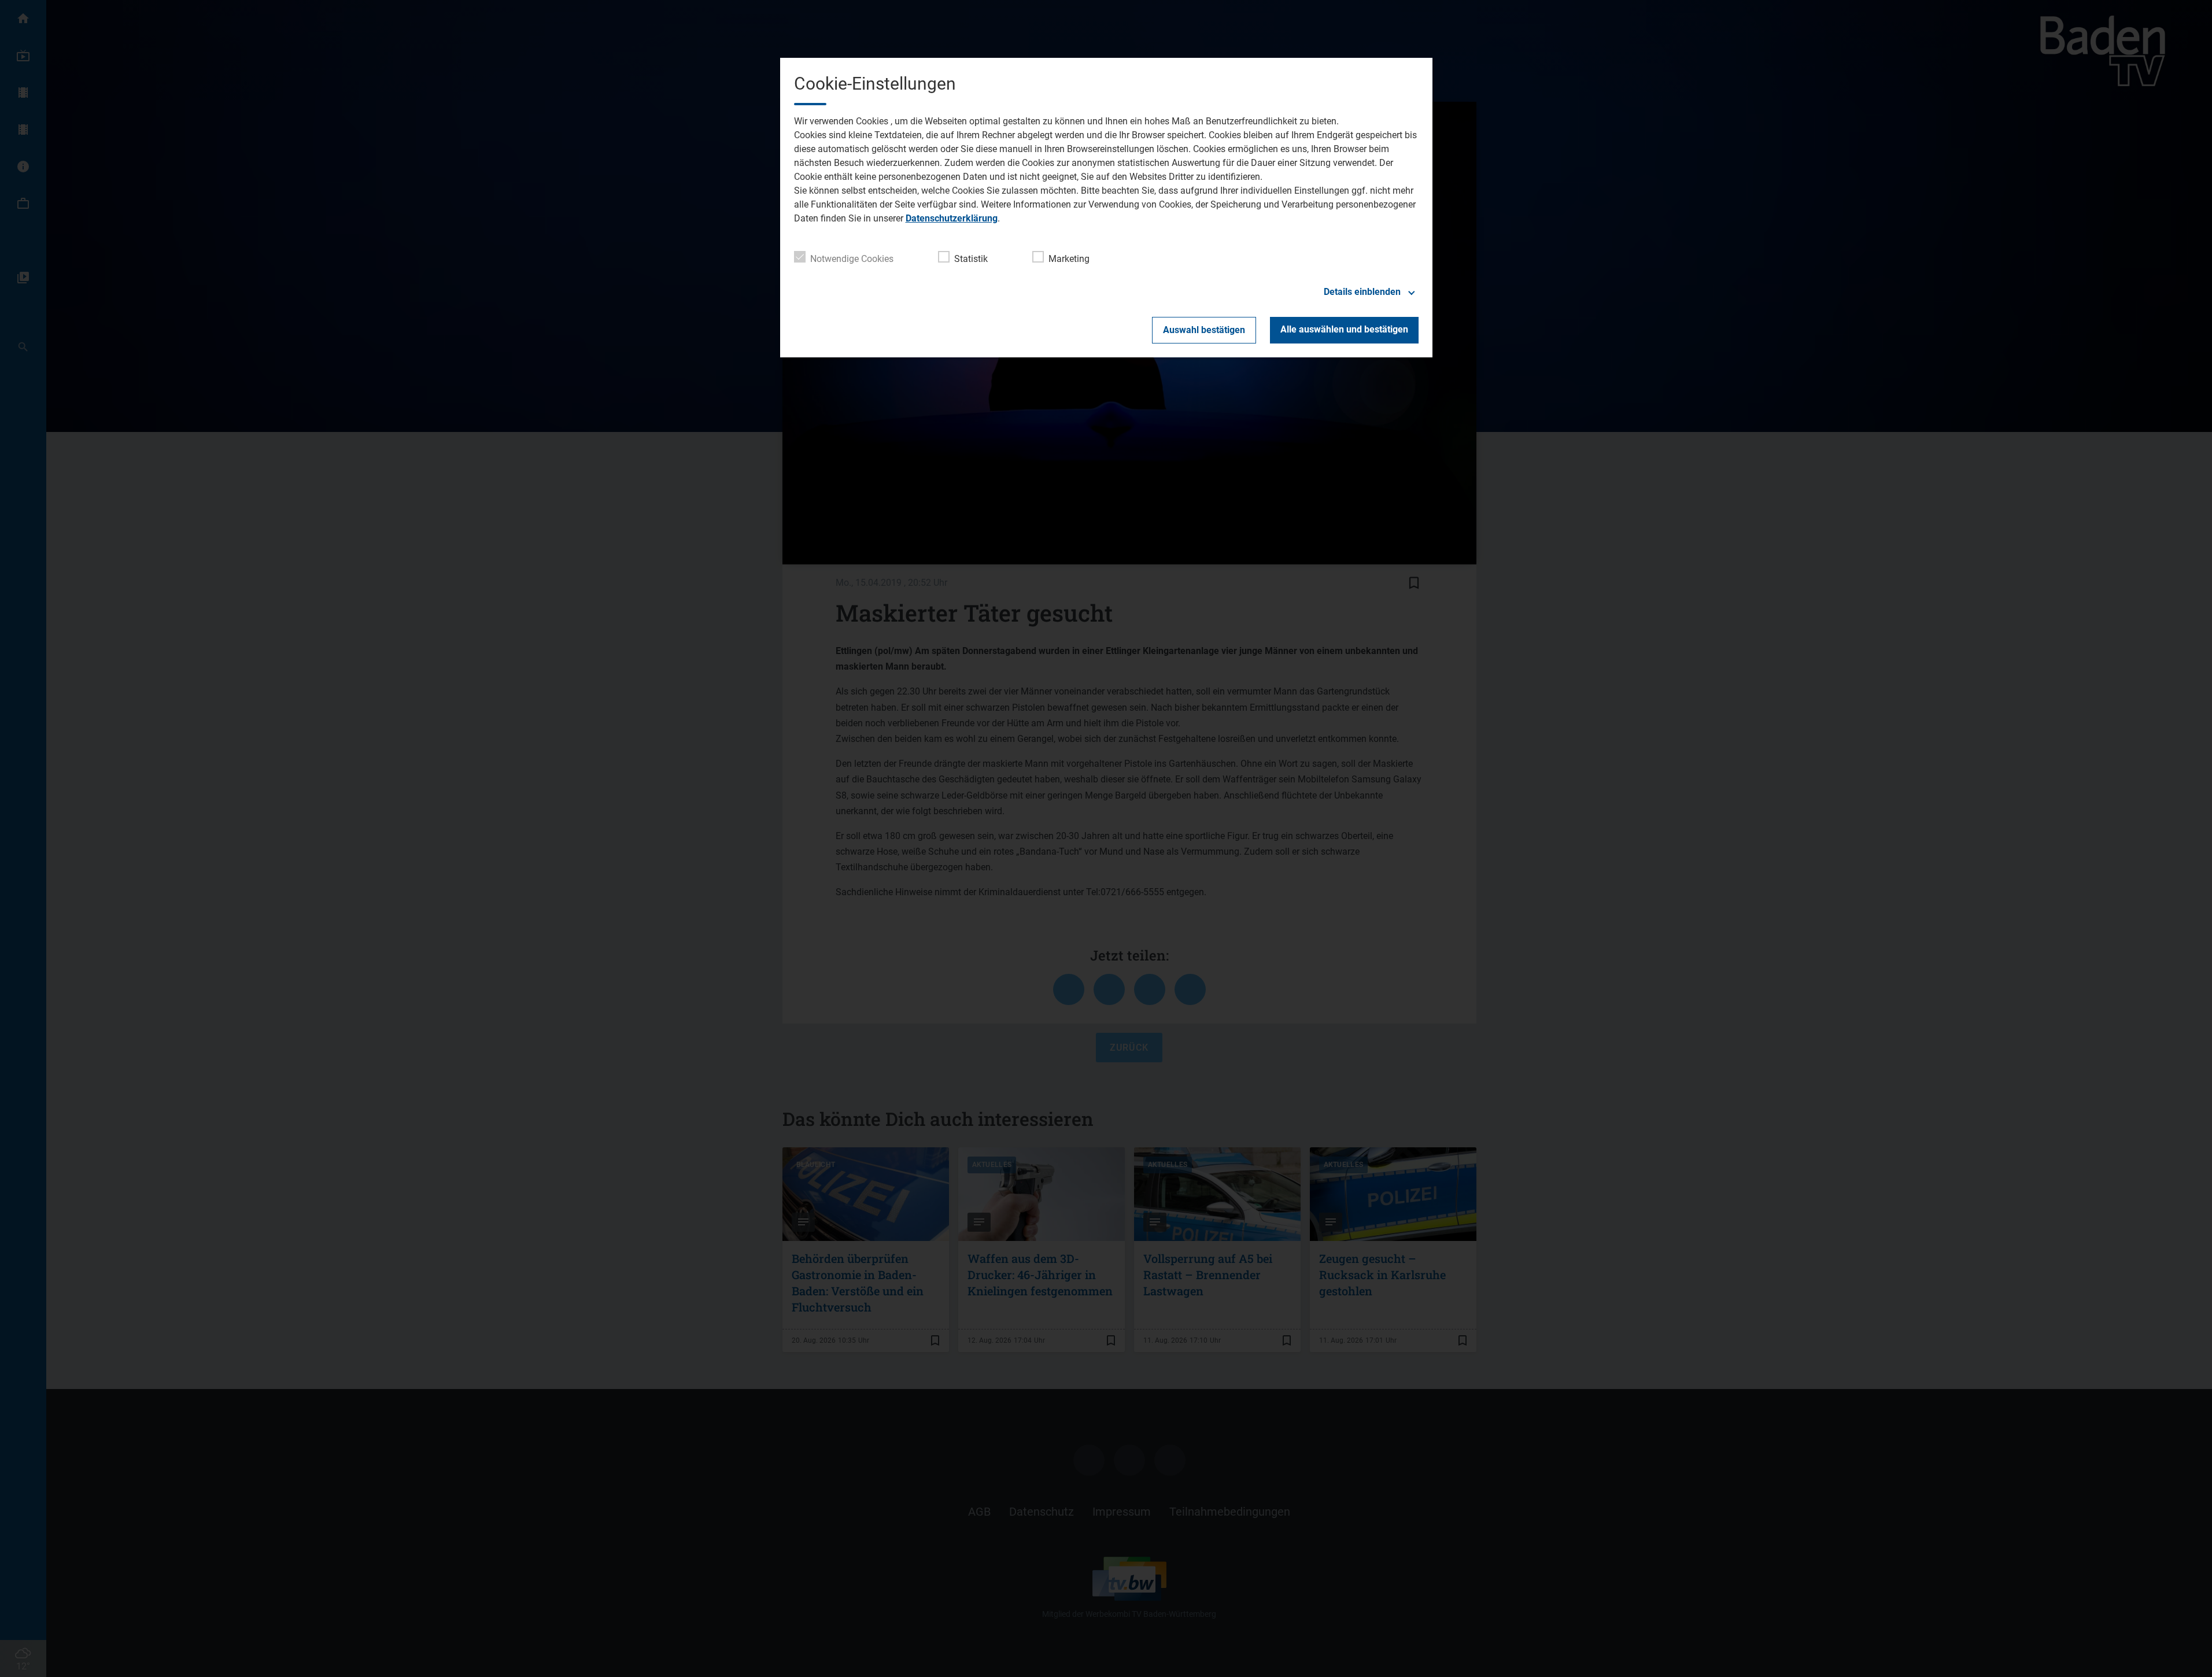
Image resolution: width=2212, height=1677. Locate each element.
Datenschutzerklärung (952, 218)
